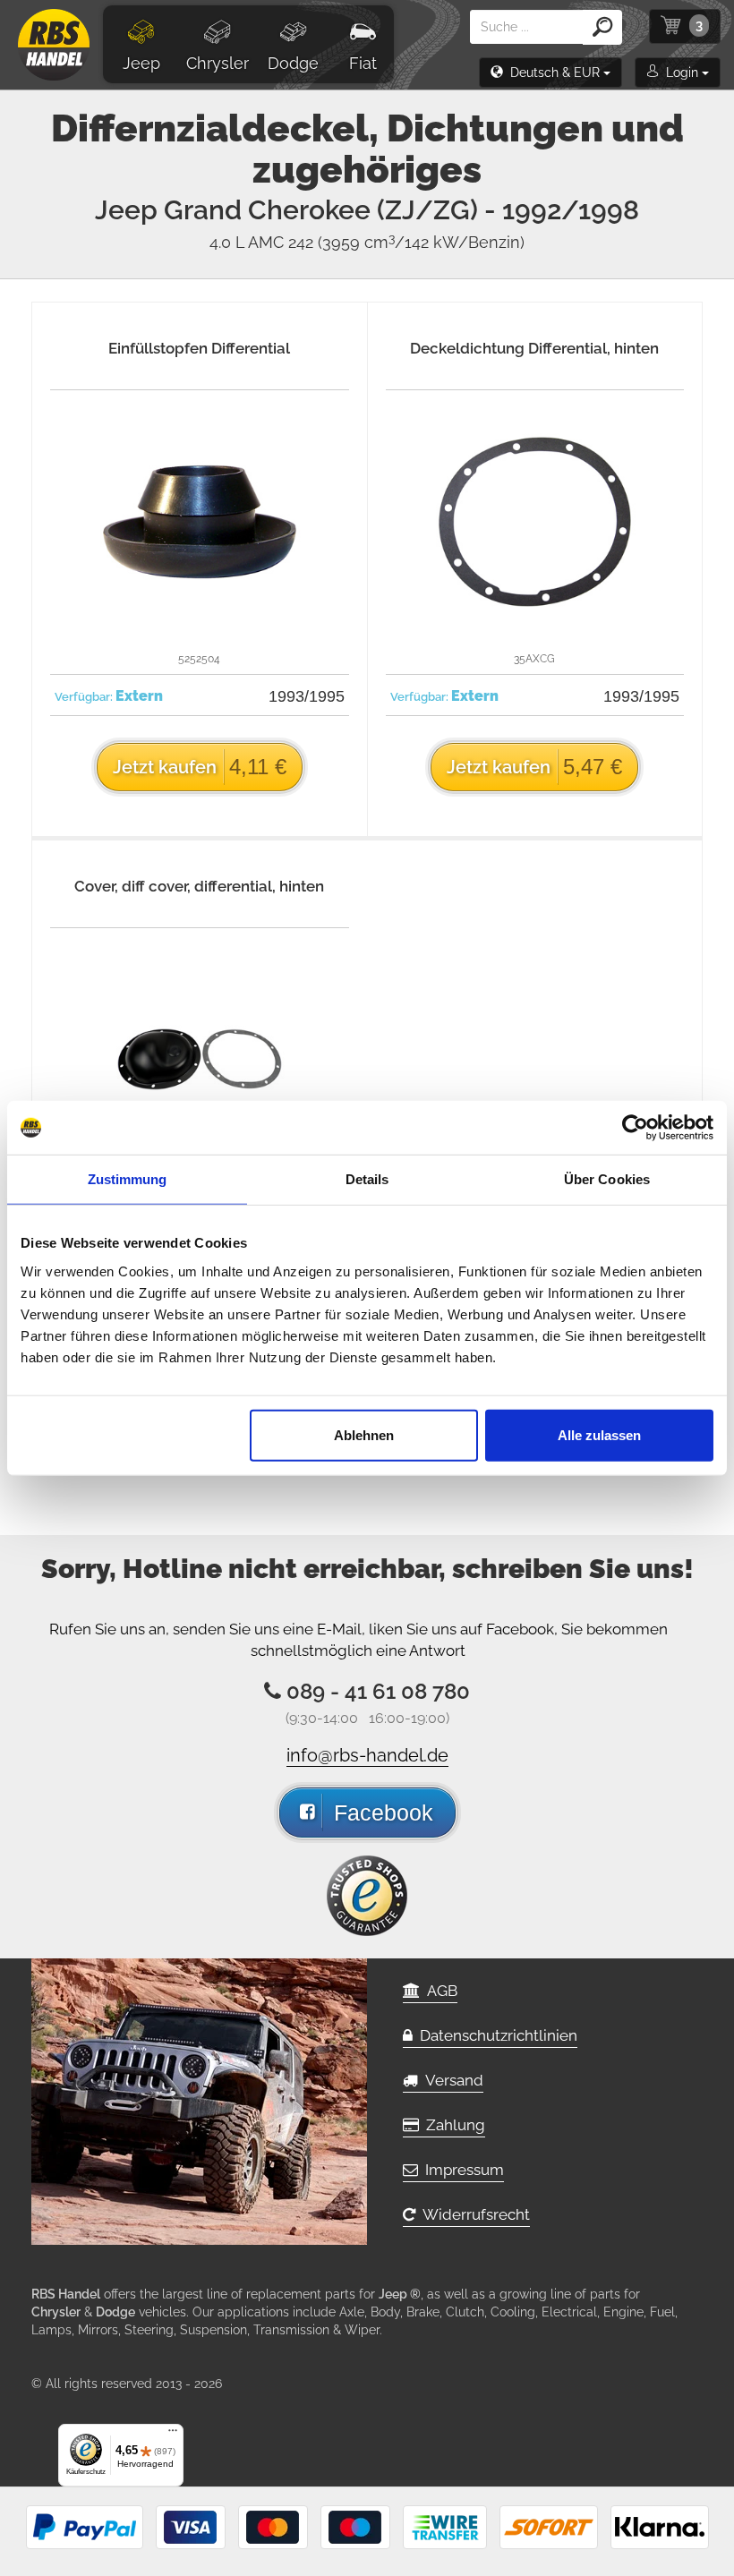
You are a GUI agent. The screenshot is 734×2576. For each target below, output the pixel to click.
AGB (439, 1991)
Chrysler (218, 63)
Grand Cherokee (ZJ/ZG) (401, 210)
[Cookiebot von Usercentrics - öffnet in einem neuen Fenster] (635, 1128)
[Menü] (173, 2435)
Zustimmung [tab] (128, 1179)
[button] (550, 73)
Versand (451, 2080)
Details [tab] (367, 1179)
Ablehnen (364, 1434)
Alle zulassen (599, 1434)
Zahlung (452, 2125)
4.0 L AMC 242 (367, 242)
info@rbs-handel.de (367, 1755)
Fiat (363, 63)
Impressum (461, 2170)
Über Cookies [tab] (607, 1179)
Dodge (293, 63)
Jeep (141, 63)
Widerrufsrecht (473, 2214)
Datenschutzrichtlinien (495, 2035)
